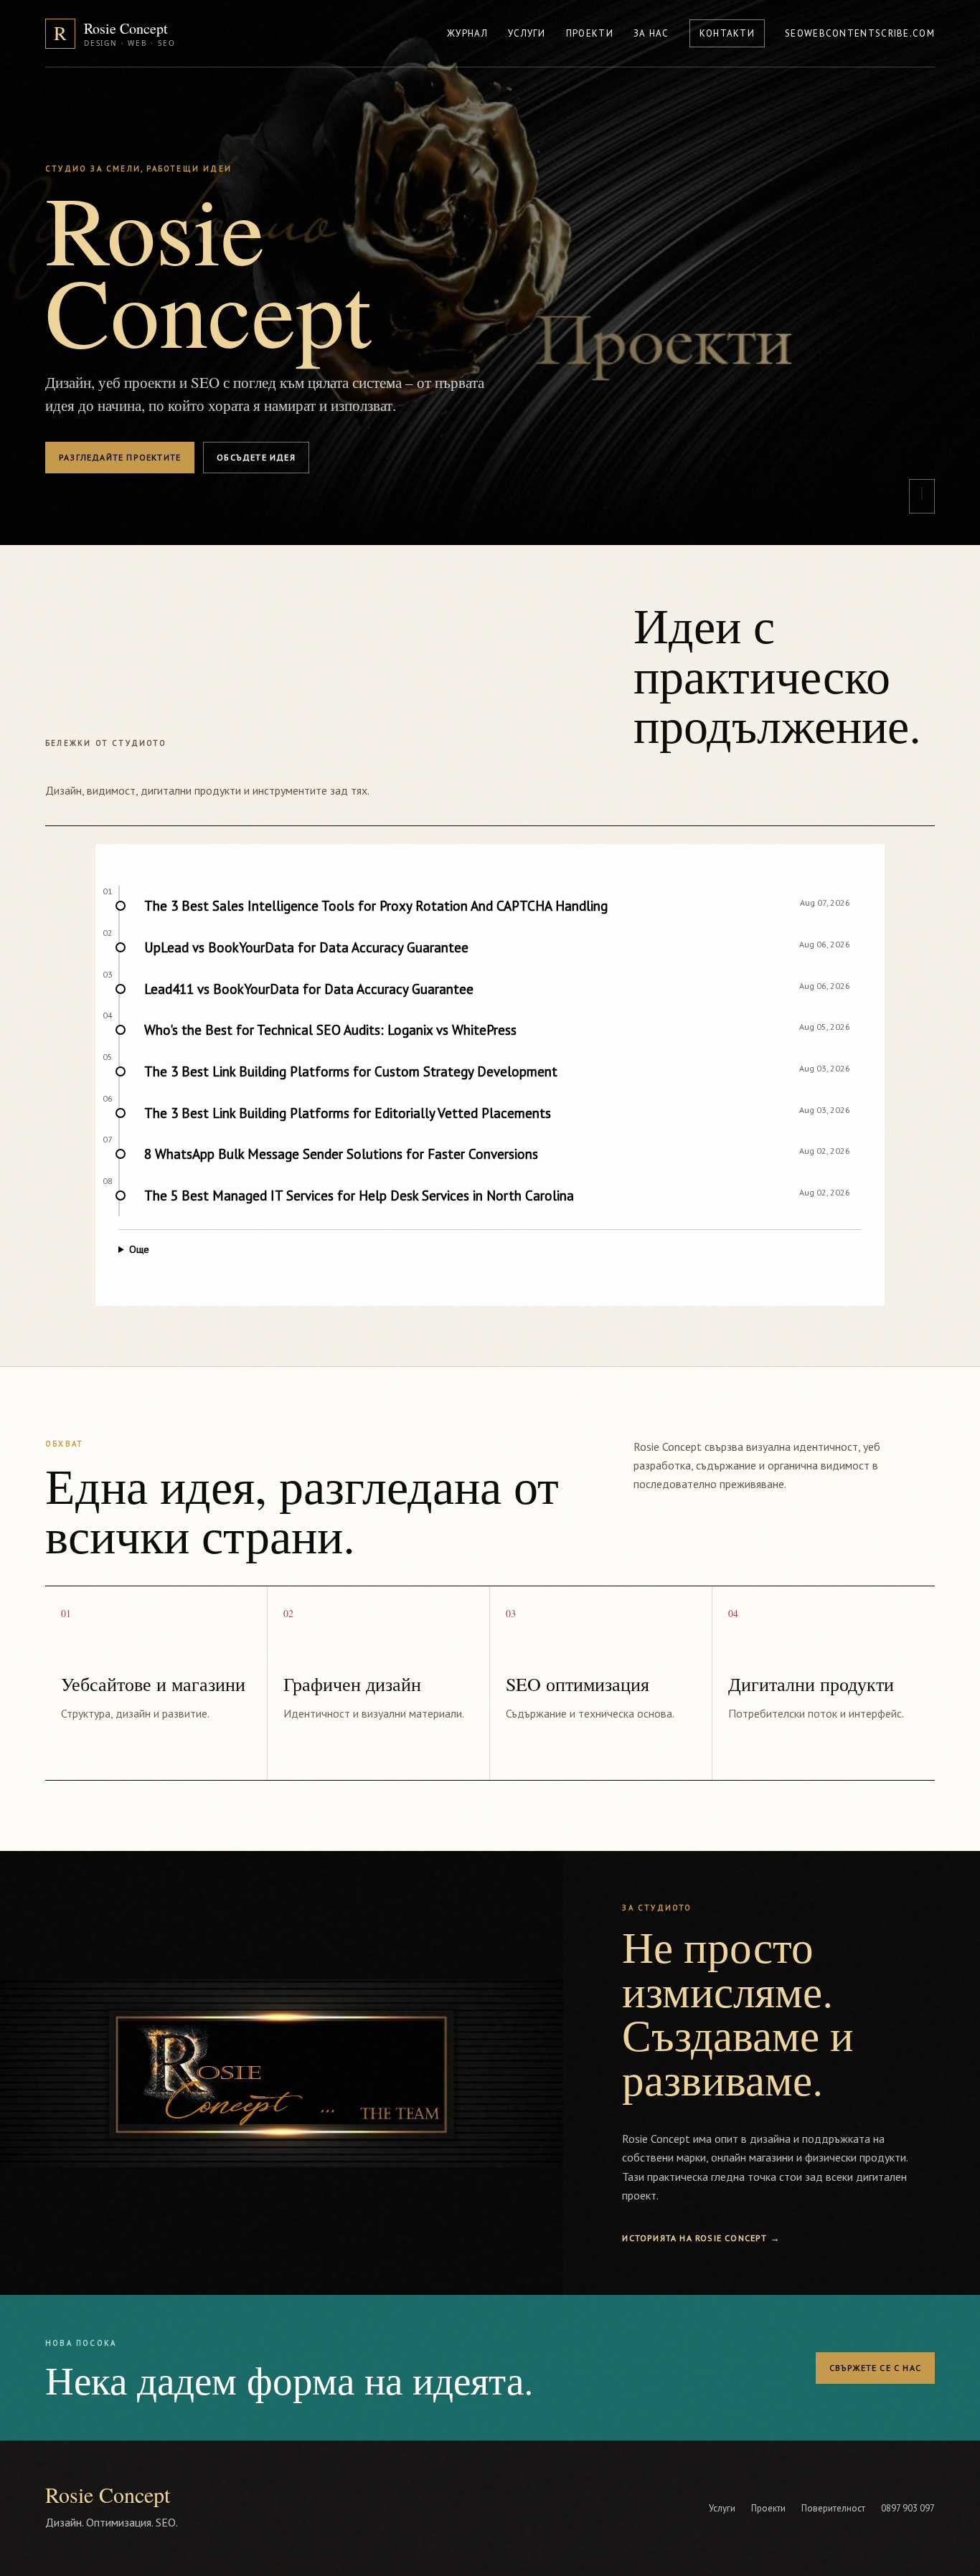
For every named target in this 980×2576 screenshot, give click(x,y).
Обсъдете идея (256, 457)
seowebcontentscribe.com (860, 33)
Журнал (467, 33)
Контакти (727, 33)
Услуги (527, 33)
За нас (651, 33)
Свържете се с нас (875, 2368)
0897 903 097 (908, 2508)
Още (139, 1249)
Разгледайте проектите (120, 457)
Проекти (590, 33)
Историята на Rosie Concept (701, 2238)
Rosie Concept (108, 2494)
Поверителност (833, 2508)
